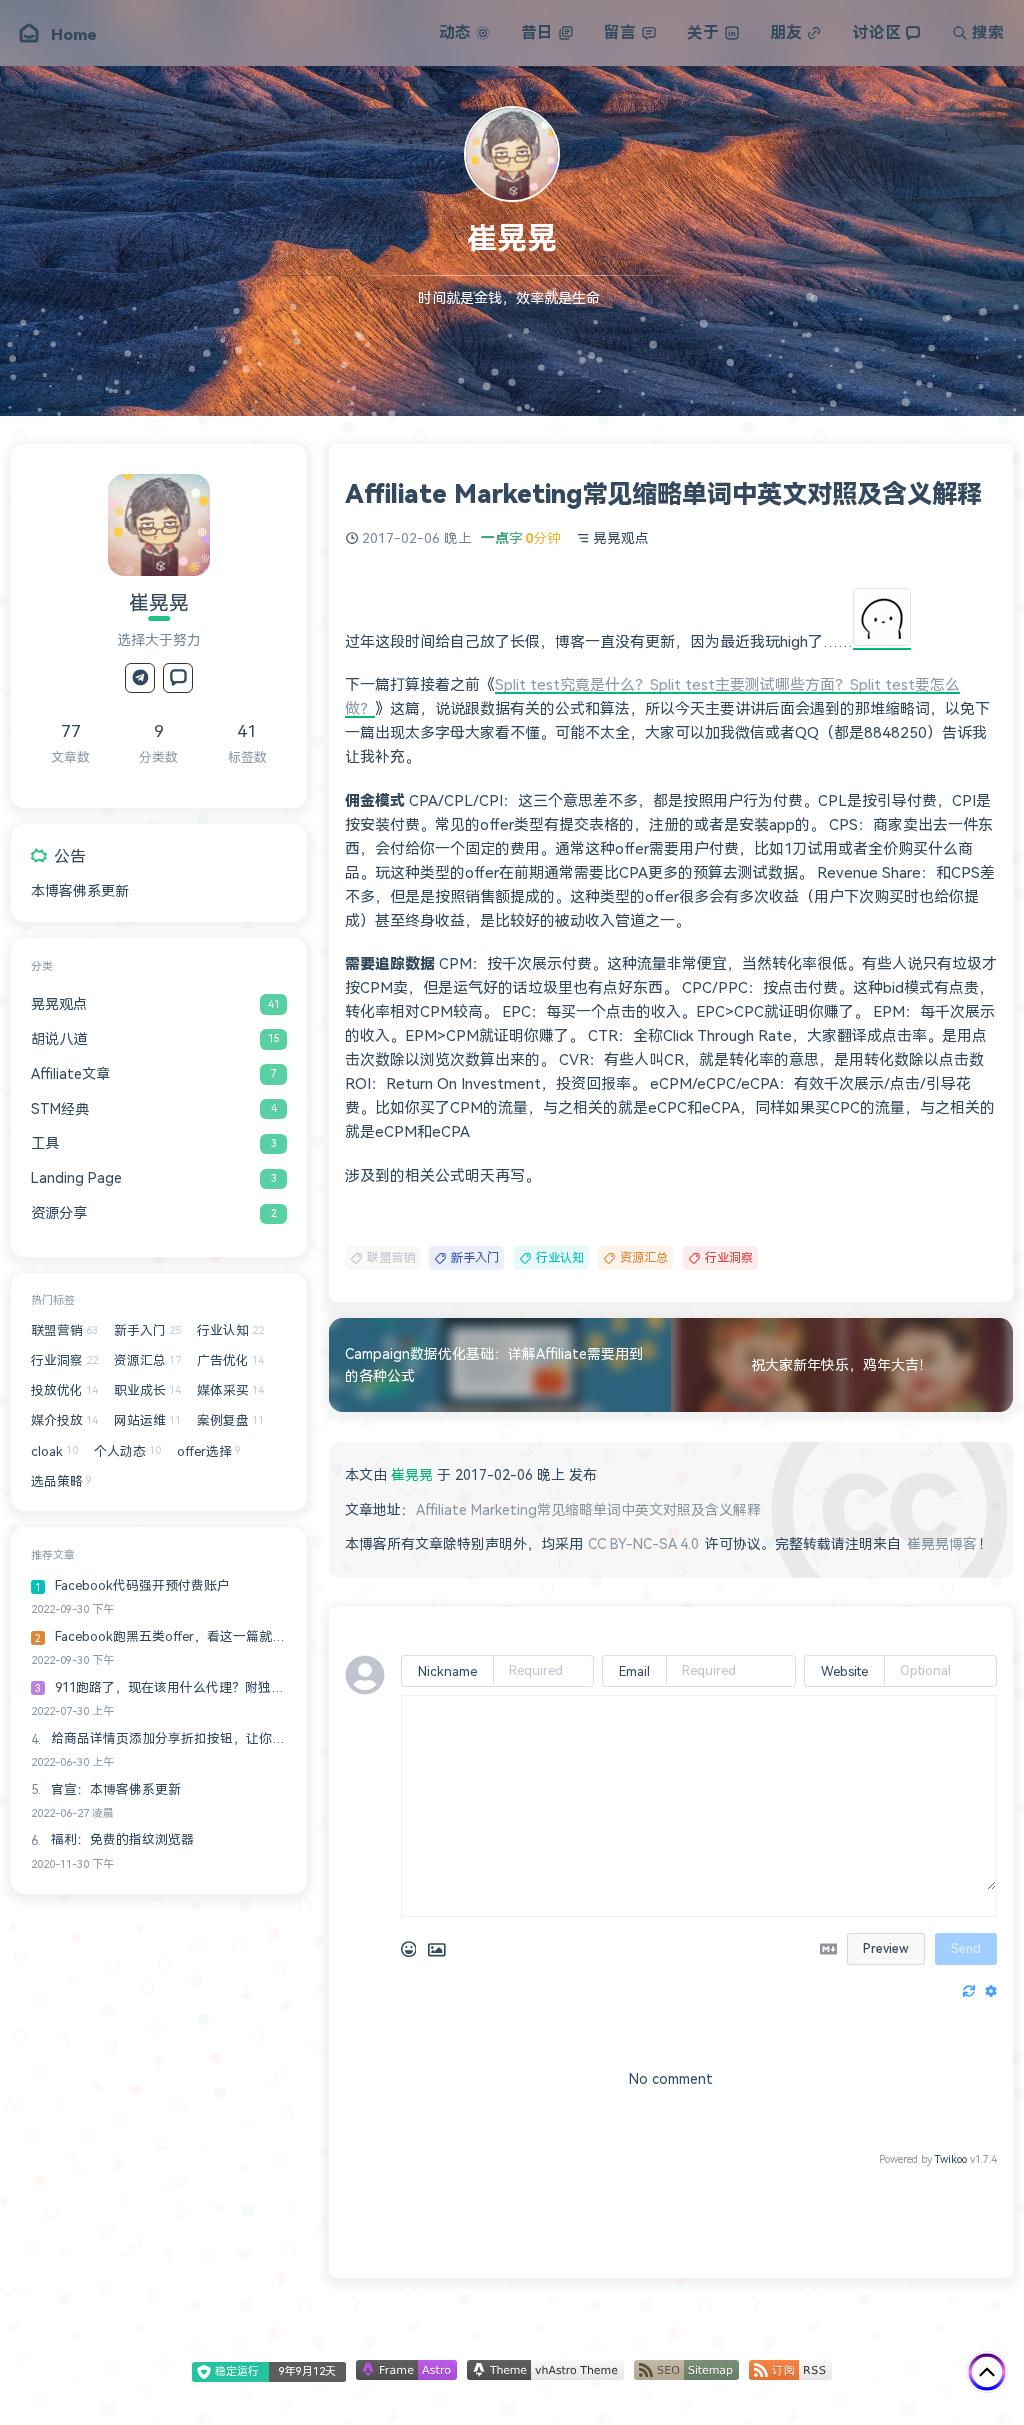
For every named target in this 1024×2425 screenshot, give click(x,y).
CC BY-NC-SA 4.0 (643, 1544)
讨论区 (877, 32)
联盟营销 (391, 1258)
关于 (703, 32)
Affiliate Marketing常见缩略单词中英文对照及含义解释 (588, 1510)
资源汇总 (644, 1258)
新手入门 (475, 1258)
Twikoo (951, 2159)
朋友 (786, 32)
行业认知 (560, 1258)
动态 (455, 32)
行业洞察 (729, 1258)
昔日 (537, 32)
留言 (620, 32)
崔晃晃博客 (942, 1544)
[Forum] (178, 678)
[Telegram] (140, 678)
